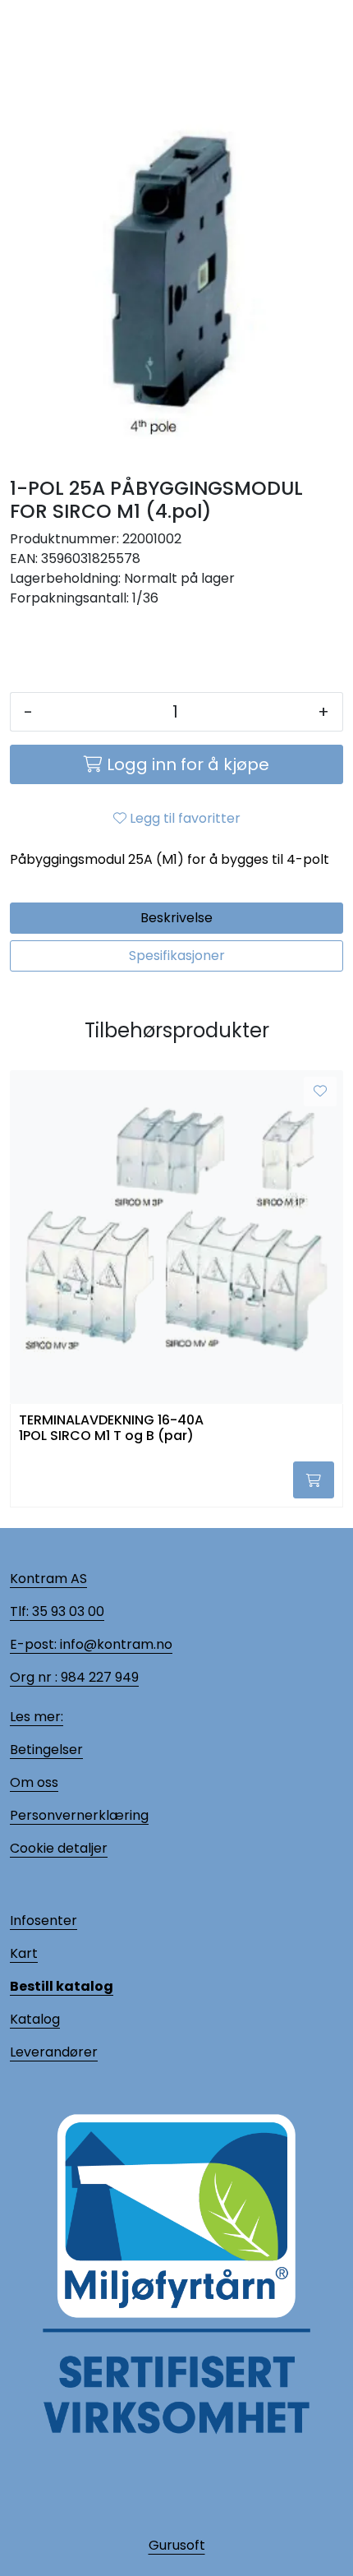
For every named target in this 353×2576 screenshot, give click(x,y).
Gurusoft (177, 2545)
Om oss (34, 1782)
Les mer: (37, 1717)
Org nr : (34, 1677)
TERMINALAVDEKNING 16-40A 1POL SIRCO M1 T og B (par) (111, 1429)
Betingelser (46, 1750)
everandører (57, 2052)
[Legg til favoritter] (320, 1092)
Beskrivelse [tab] (176, 918)
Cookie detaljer (59, 1848)
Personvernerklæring (79, 1815)
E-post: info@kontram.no (91, 1644)
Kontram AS (48, 1579)
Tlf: (19, 1611)
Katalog (35, 2019)
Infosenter (44, 1920)
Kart (24, 1953)
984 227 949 (98, 1677)
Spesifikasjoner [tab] (177, 956)
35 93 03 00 (66, 1611)
